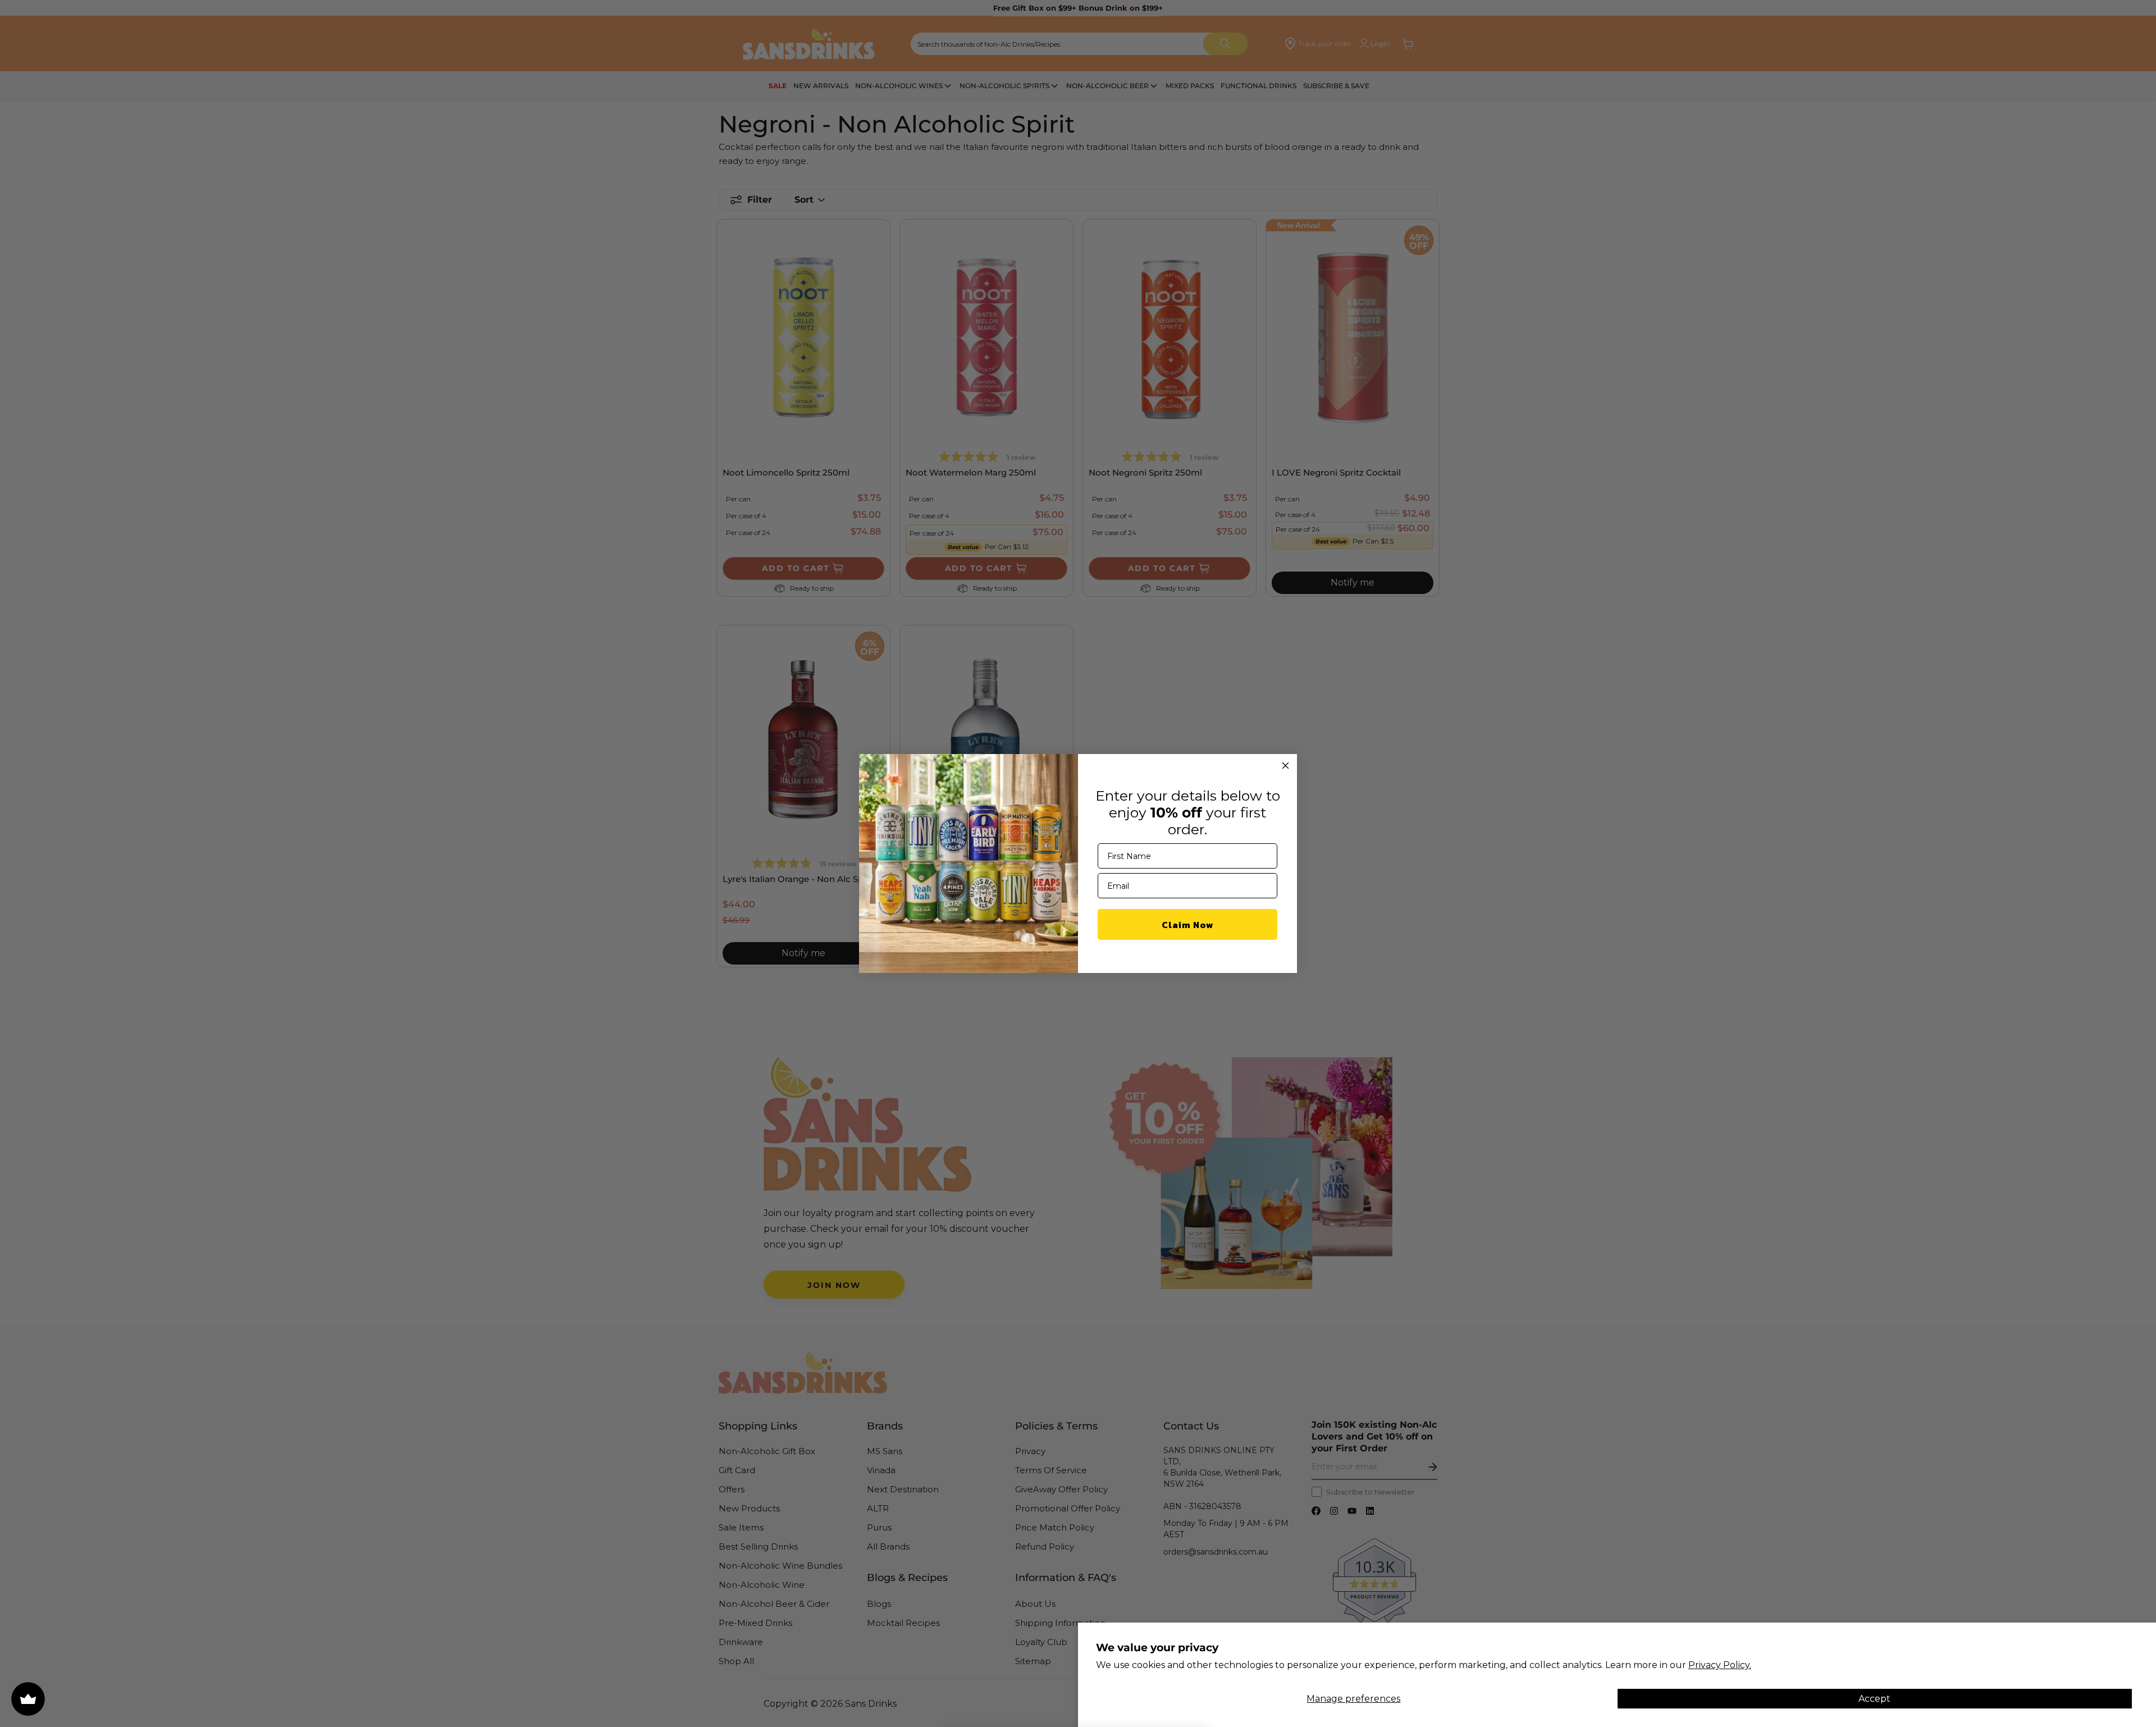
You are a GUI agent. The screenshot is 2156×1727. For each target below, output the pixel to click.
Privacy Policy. (1720, 1665)
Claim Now (1188, 925)
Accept (1874, 1699)
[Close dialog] (1285, 766)
